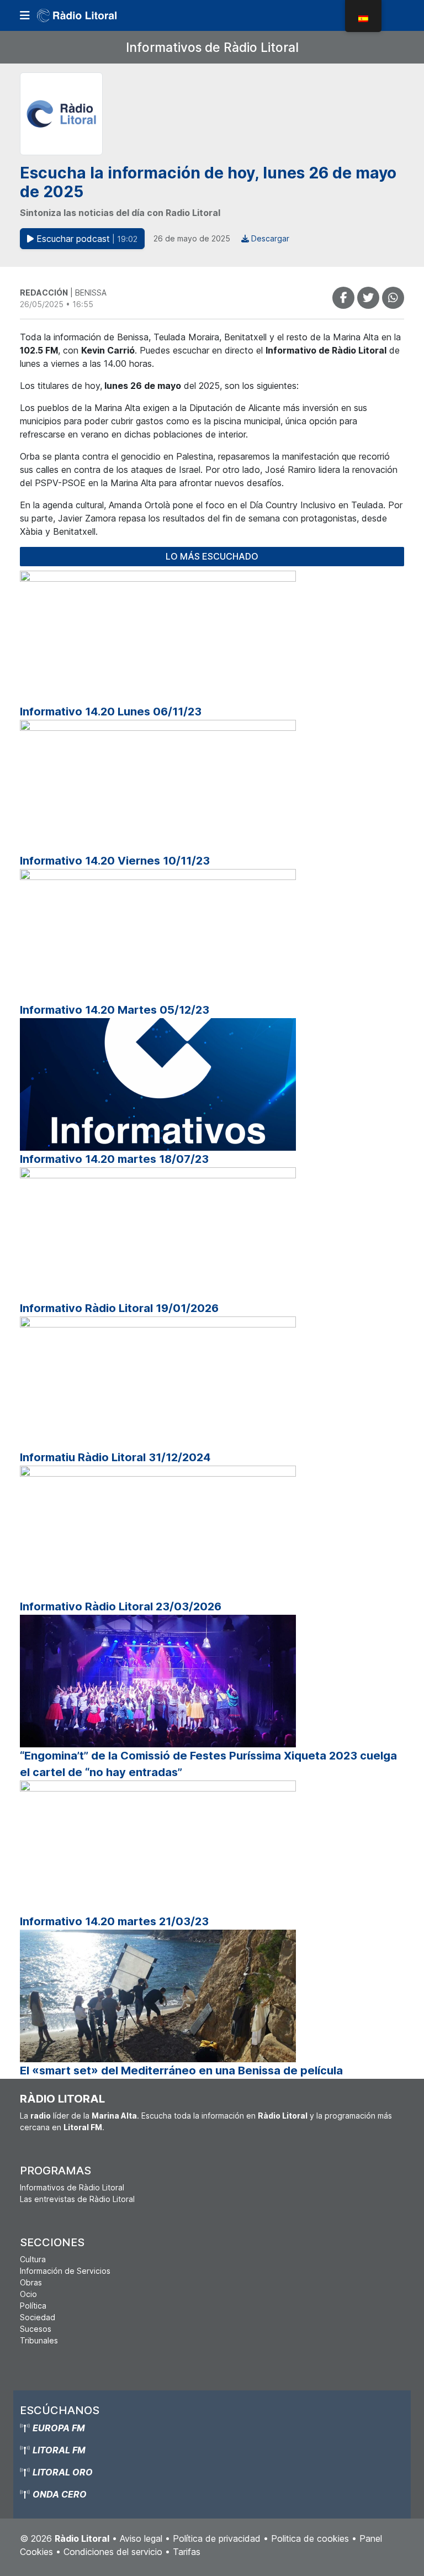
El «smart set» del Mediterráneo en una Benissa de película (181, 2071)
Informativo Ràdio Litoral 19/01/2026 (119, 1308)
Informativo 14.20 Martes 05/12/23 (115, 1010)
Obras (31, 2282)
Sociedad (38, 2317)
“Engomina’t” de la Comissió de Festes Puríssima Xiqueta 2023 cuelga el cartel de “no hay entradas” (208, 1764)
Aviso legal (141, 2538)
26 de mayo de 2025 (192, 238)
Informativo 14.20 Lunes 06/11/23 (111, 712)
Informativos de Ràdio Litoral (212, 47)
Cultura (33, 2259)
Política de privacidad (217, 2538)
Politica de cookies (310, 2538)
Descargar (269, 238)
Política (33, 2306)
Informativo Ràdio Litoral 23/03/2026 (121, 1606)
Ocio (28, 2294)
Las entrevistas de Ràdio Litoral (77, 2199)
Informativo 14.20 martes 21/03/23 (114, 1921)
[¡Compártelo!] (343, 298)
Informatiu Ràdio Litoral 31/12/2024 (115, 1457)
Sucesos (36, 2329)
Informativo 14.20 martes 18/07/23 (114, 1159)
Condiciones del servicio (113, 2552)
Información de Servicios (65, 2271)
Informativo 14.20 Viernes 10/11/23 (115, 861)
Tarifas (187, 2552)
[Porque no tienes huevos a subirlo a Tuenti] (368, 298)
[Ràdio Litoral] (92, 15)
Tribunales (39, 2340)
